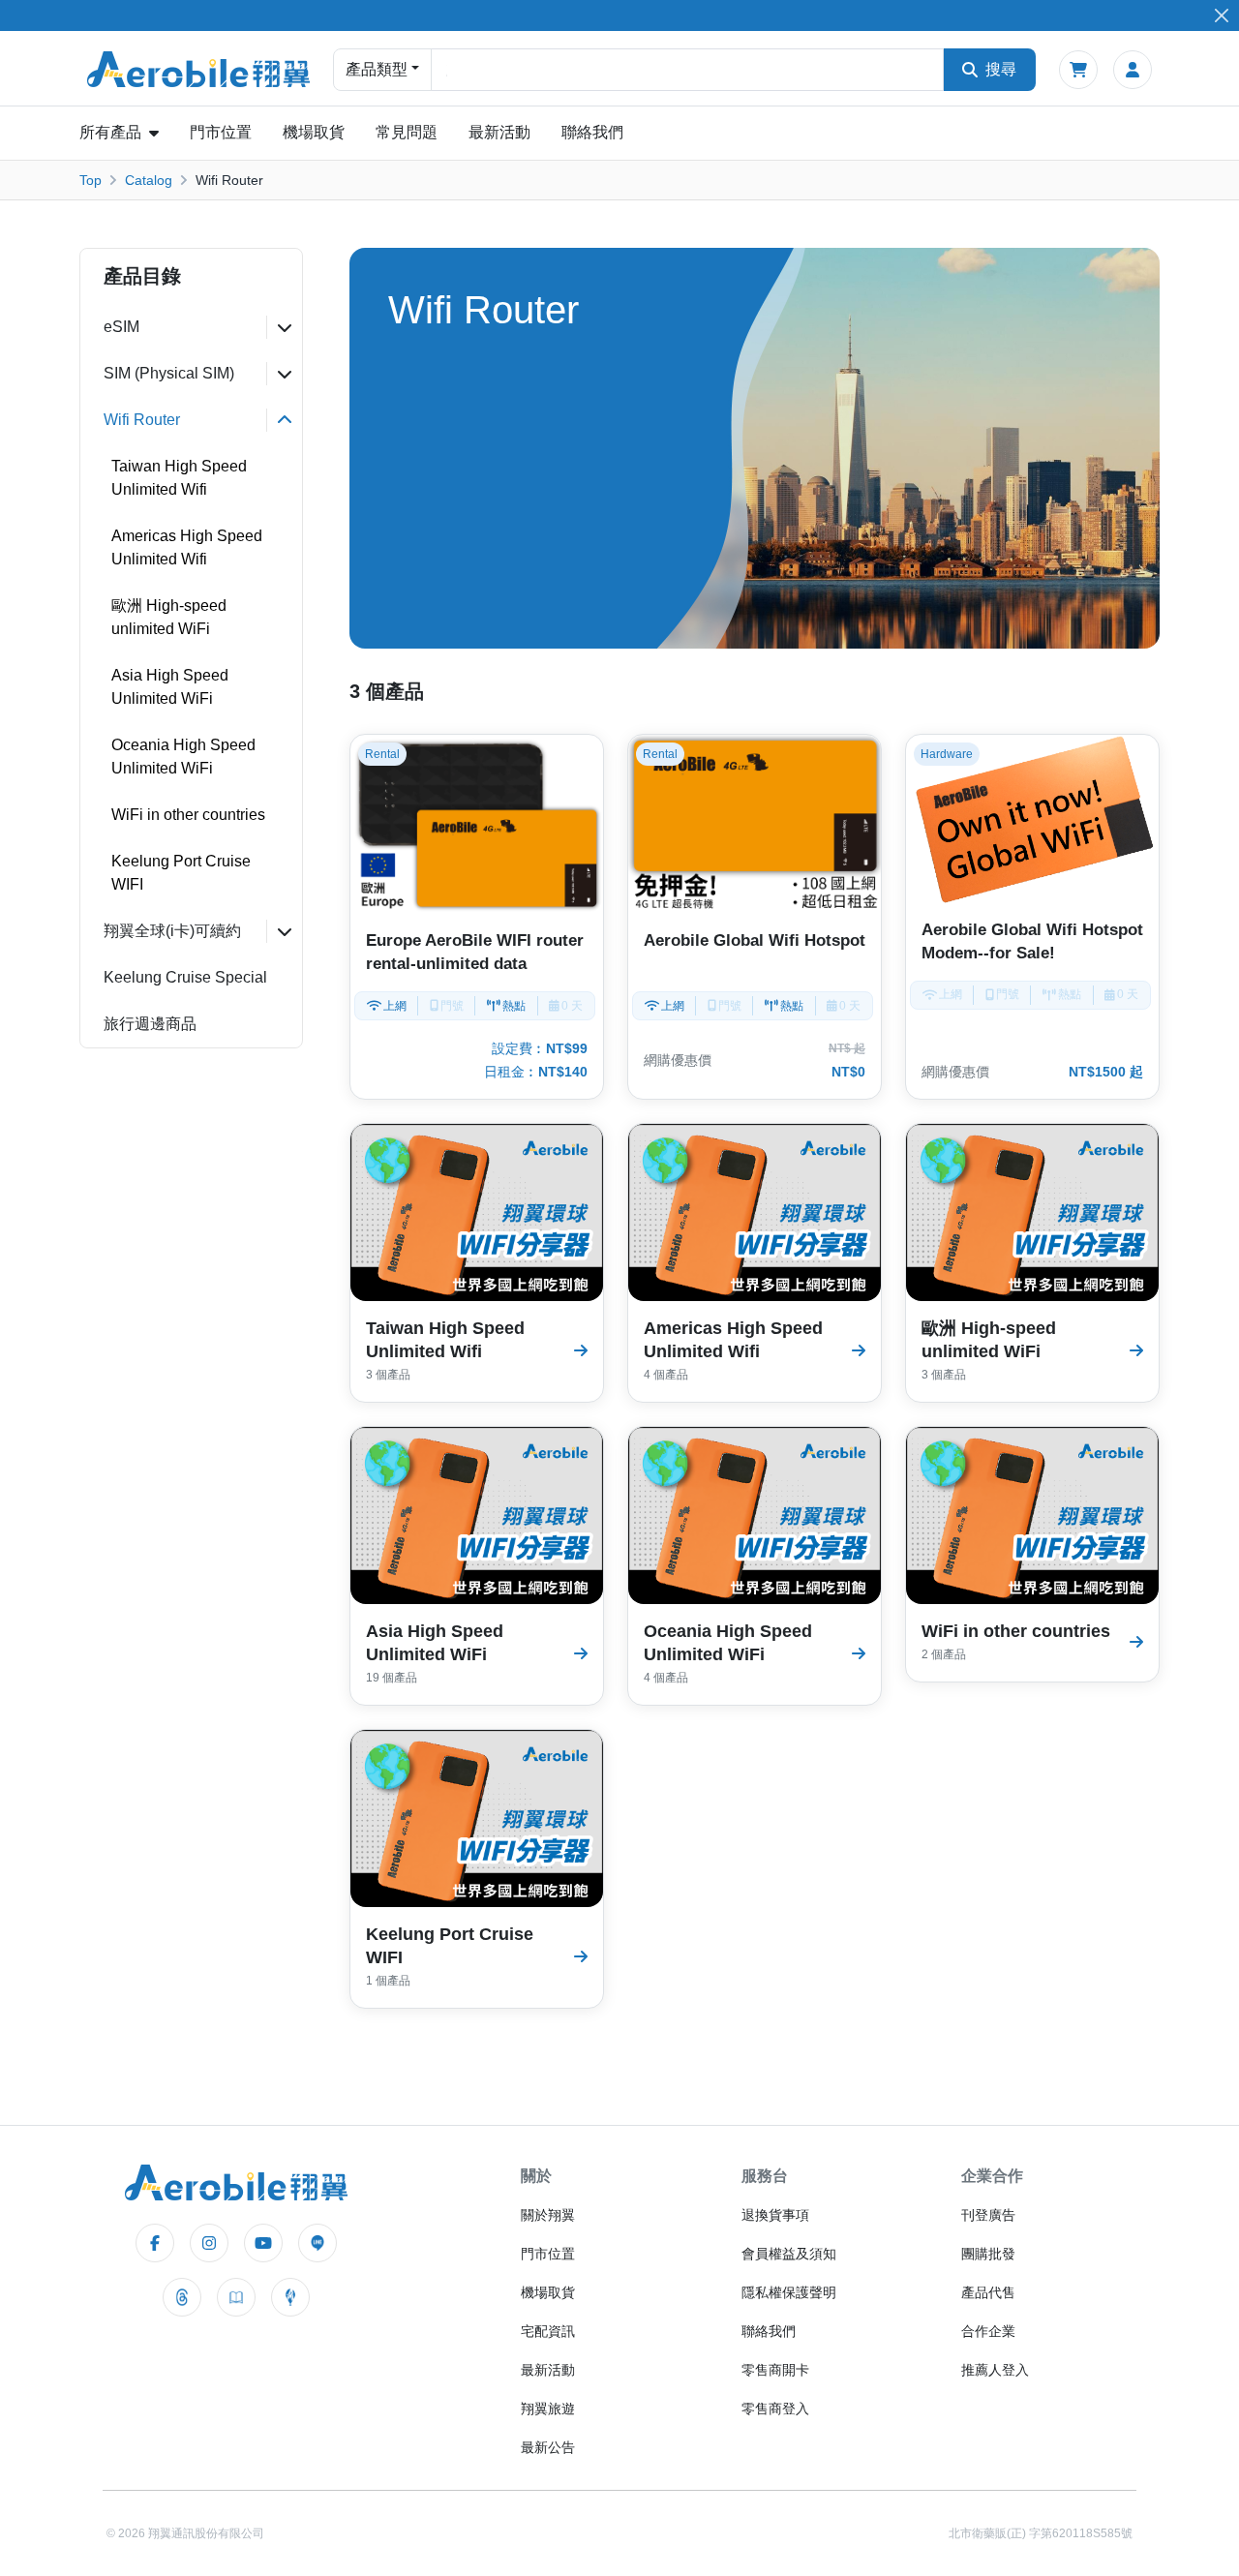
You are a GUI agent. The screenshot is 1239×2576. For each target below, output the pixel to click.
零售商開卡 (775, 2370)
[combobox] (687, 70)
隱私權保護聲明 (789, 2292)
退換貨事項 (775, 2215)
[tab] (191, 327)
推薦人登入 (995, 2370)
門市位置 (221, 132)
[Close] (1221, 16)
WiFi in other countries (188, 815)
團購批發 (988, 2254)
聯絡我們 (592, 132)
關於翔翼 (548, 2215)
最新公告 (548, 2447)
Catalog (149, 180)
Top (91, 180)
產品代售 (988, 2292)
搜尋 (1001, 69)
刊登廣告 (988, 2215)
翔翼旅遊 (548, 2409)
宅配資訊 (548, 2331)
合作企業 (988, 2331)
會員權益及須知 (789, 2254)
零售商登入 (775, 2409)
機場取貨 (314, 132)
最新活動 (499, 132)
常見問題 (407, 132)
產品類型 (377, 69)
